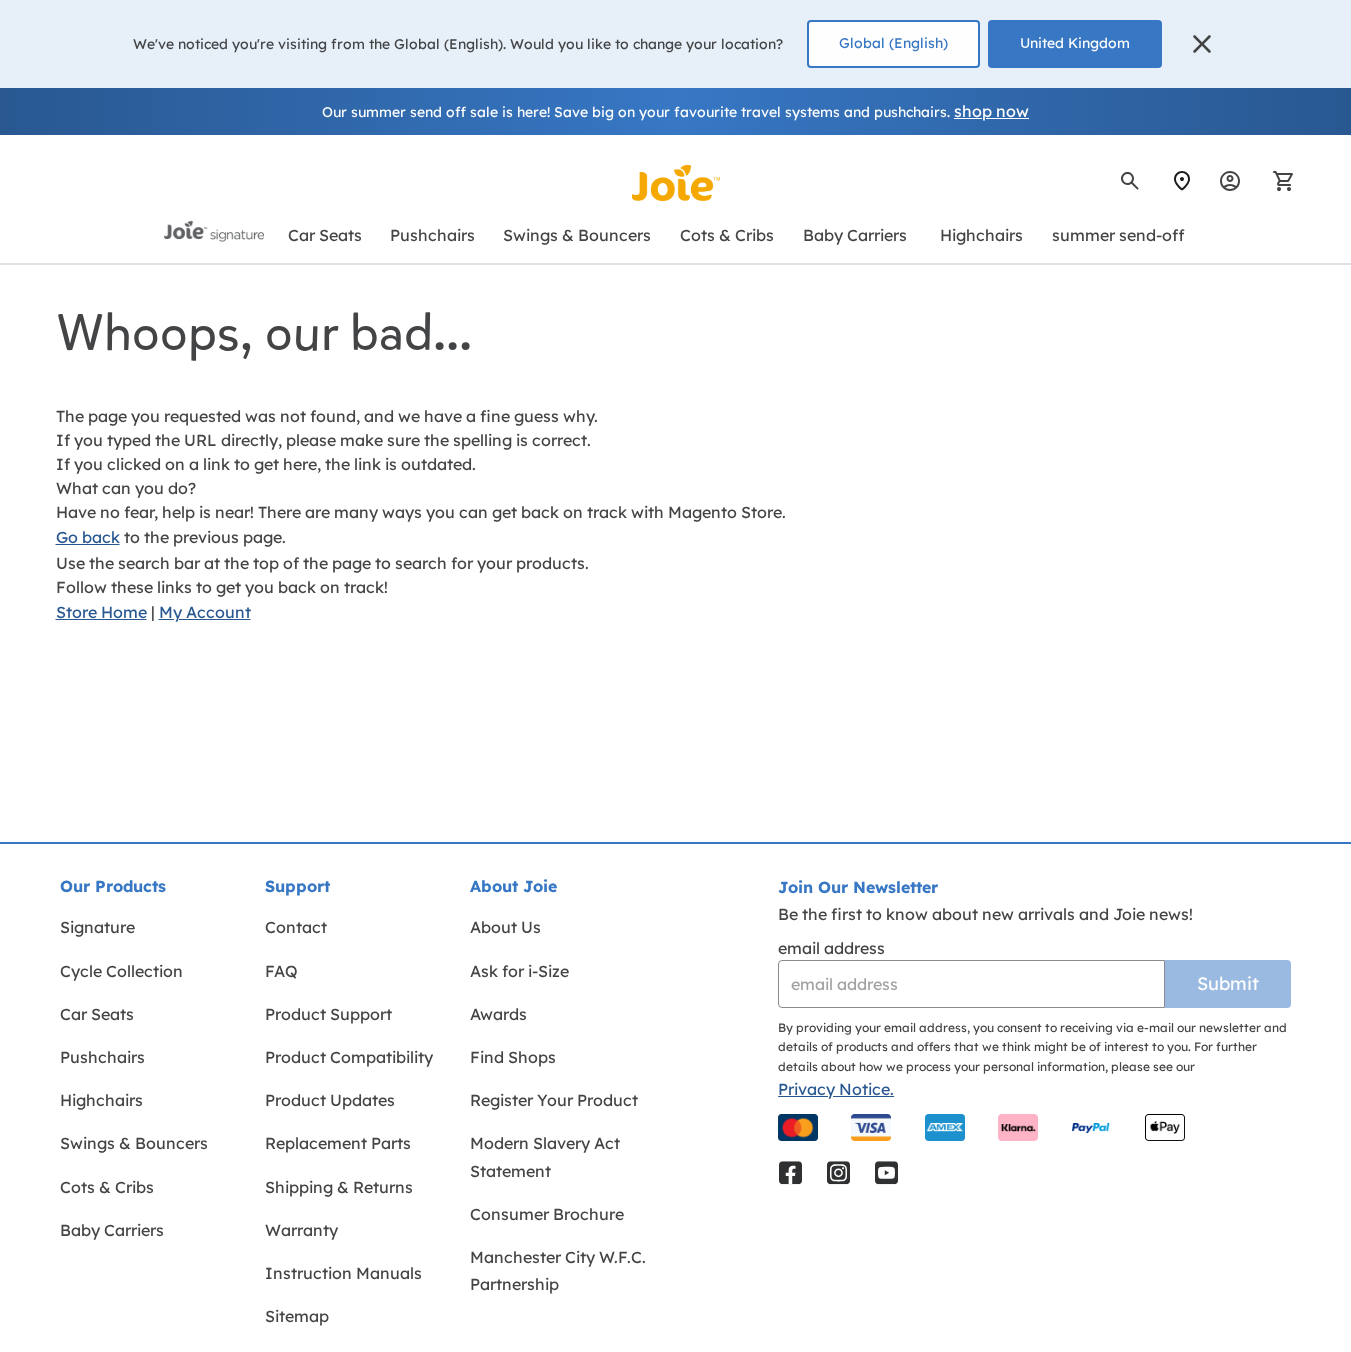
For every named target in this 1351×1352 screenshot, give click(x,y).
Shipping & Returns (339, 1187)
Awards (498, 1014)
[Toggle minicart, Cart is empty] (1277, 181)
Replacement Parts (338, 1143)
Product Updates (330, 1100)
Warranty (301, 1230)
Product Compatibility (349, 1057)
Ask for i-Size (519, 971)
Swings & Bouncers (134, 1143)
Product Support (328, 1014)
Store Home (101, 612)
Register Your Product (554, 1100)
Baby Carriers (112, 1230)
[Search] (1130, 181)
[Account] (1230, 181)
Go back (88, 537)
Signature (97, 927)
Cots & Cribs (107, 1187)
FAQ (281, 971)
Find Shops (513, 1057)
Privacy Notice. (836, 1089)
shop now (991, 111)
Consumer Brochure (547, 1214)
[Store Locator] (1182, 181)
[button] (1202, 44)
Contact (296, 927)
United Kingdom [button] (1075, 43)
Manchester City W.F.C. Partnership (558, 1270)
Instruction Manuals (343, 1273)
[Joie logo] (676, 183)
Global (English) (893, 43)
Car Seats (97, 1014)
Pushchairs (102, 1057)
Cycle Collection (121, 971)
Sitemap (297, 1316)
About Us (505, 927)
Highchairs (101, 1100)
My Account (205, 612)
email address (831, 948)
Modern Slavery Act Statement (545, 1156)
